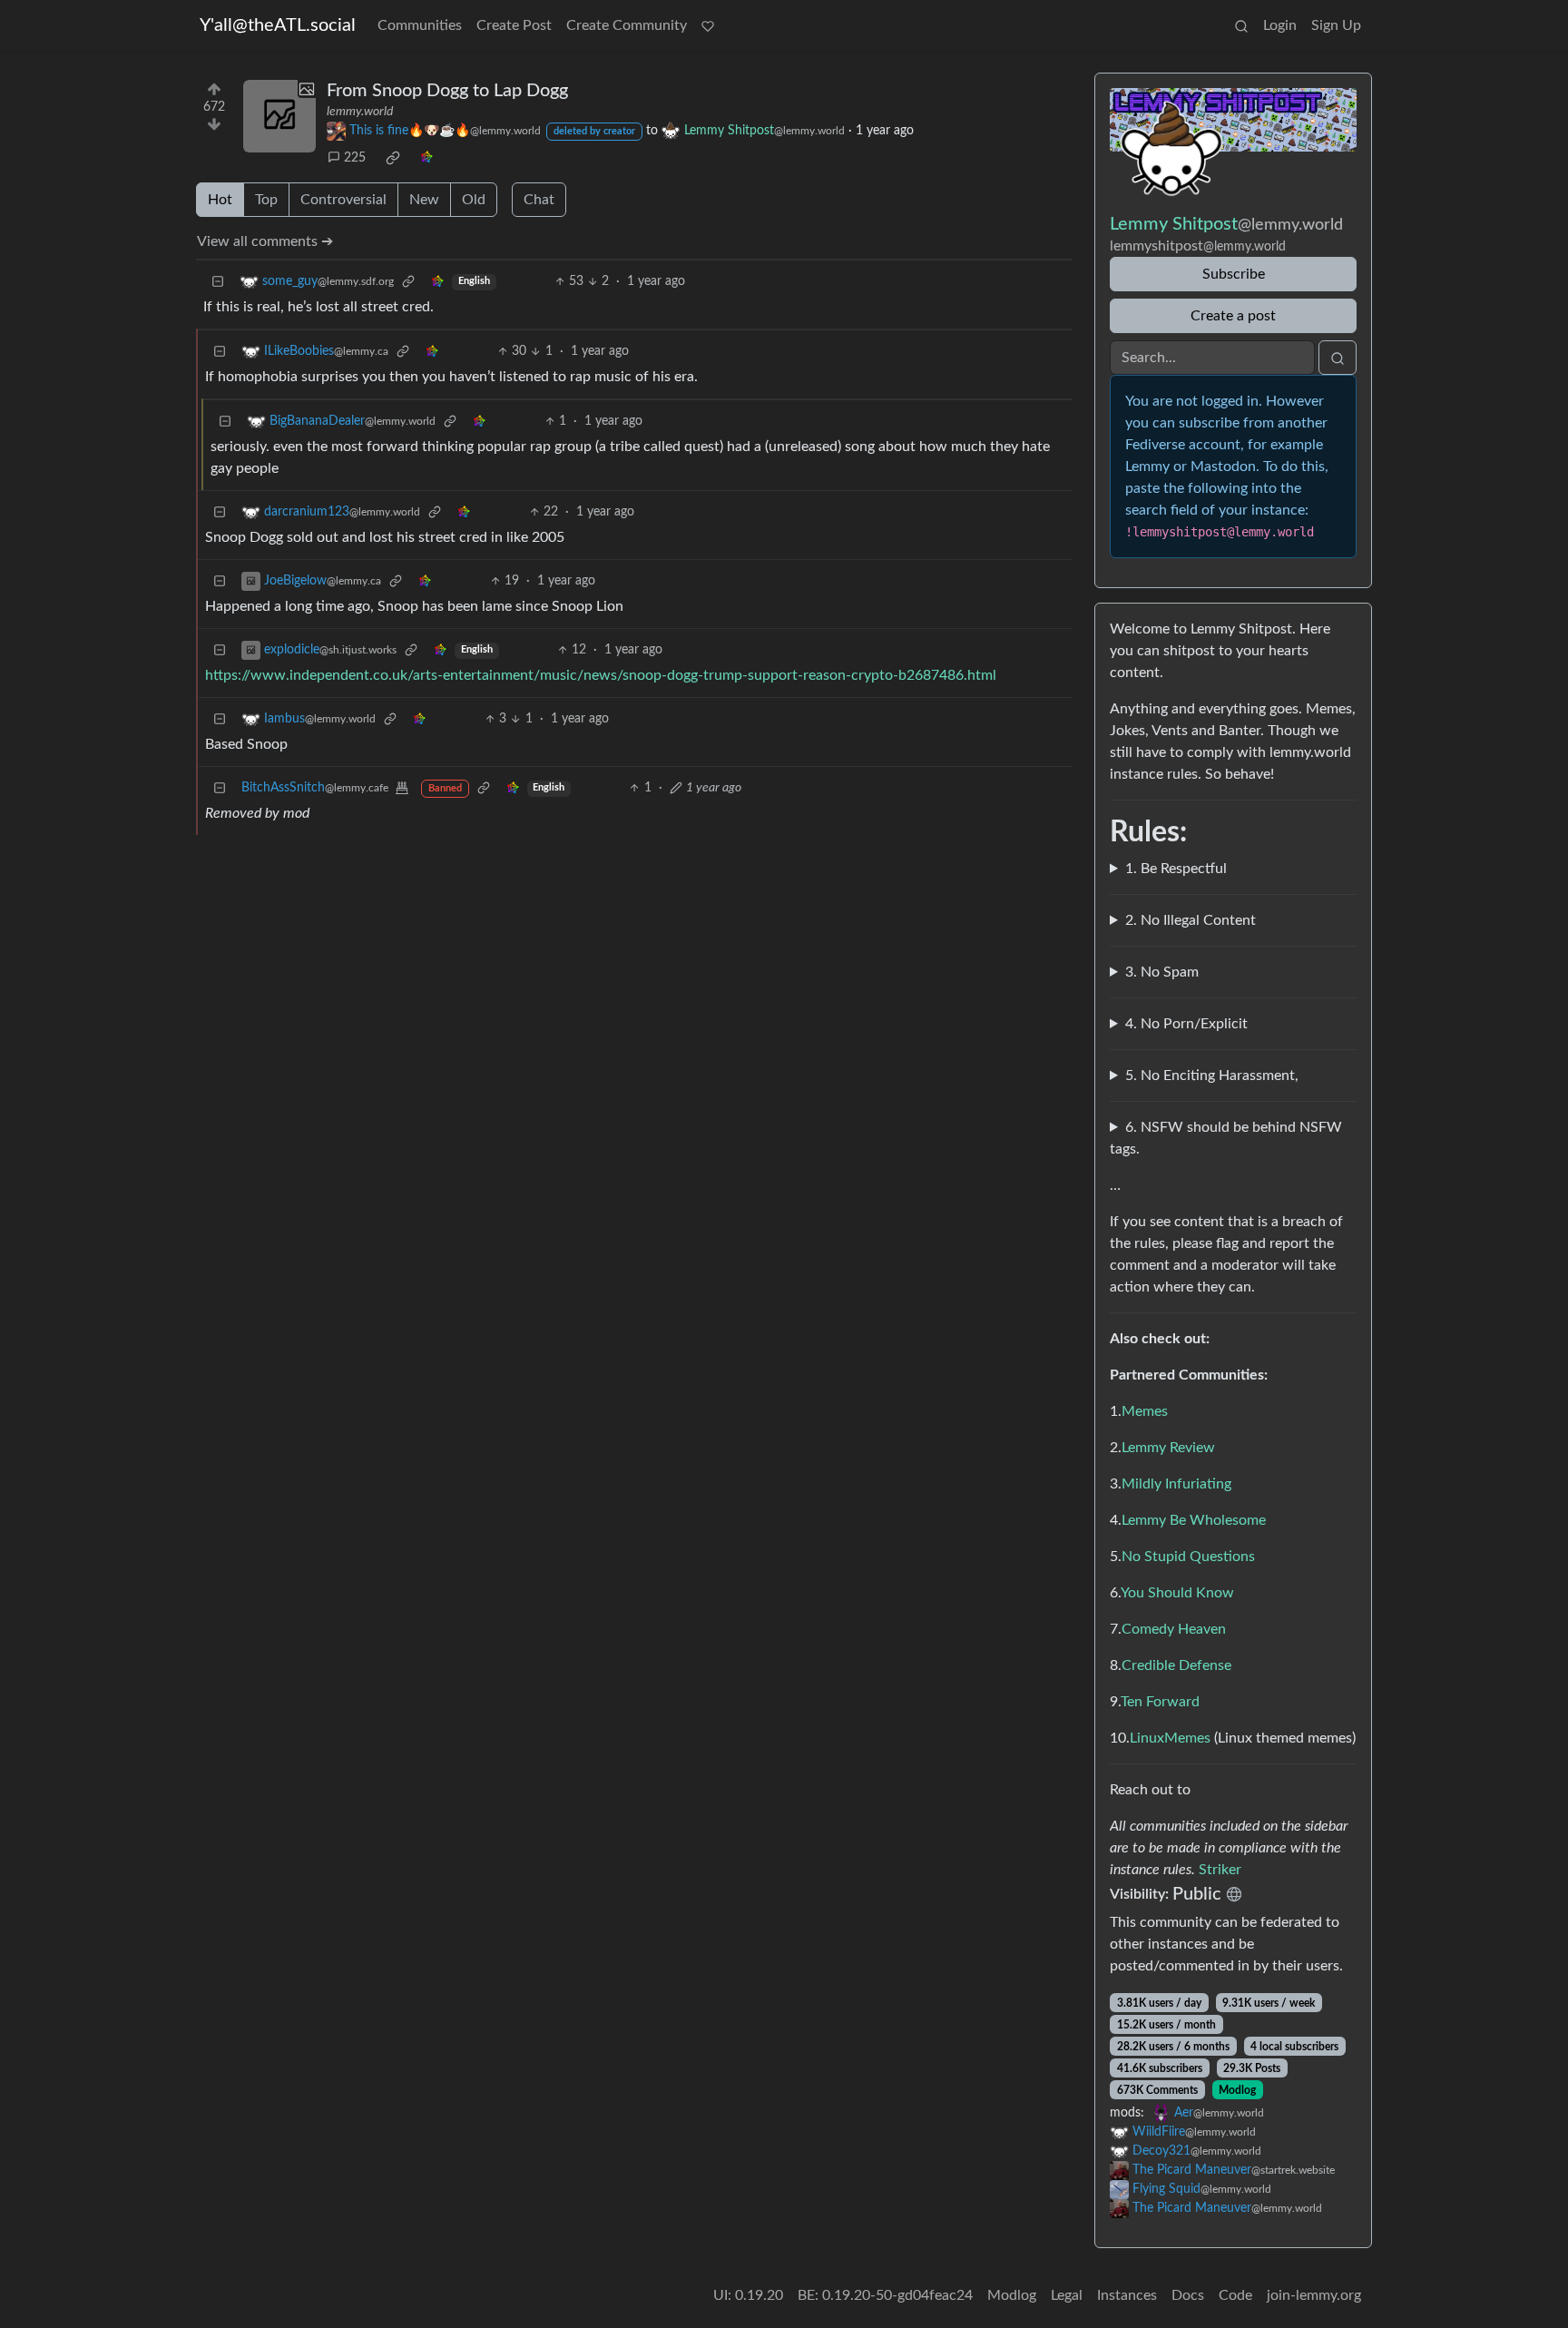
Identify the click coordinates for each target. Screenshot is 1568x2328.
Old (474, 200)
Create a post (1233, 316)
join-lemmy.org (1314, 2295)
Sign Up (1336, 25)
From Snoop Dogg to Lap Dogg (447, 91)
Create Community (627, 25)
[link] (393, 158)
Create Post (514, 25)
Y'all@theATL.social (278, 25)
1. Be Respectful (1176, 869)
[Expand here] (279, 116)
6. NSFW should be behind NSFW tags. (1226, 1138)
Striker (1220, 1870)
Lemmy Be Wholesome (1194, 1520)
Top (266, 200)
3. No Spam (1162, 972)
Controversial (343, 200)
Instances (1127, 2295)
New (424, 200)
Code (1235, 2295)
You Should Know (1177, 1593)
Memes (1145, 1411)
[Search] (1241, 25)
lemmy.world (360, 112)
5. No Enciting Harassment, (1212, 1076)
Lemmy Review (1168, 1448)
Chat (539, 200)
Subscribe (1234, 274)
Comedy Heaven (1174, 1629)
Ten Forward (1160, 1702)
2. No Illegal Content (1191, 920)
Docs (1188, 2295)
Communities (420, 25)
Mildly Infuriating (1176, 1484)
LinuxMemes (1170, 1738)
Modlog (1237, 2090)
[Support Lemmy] (708, 25)
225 (355, 158)
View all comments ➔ (265, 241)
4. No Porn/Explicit (1186, 1024)
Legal (1067, 2295)
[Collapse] (218, 282)
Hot (220, 200)
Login (1280, 25)
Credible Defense (1176, 1665)
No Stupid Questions (1188, 1557)
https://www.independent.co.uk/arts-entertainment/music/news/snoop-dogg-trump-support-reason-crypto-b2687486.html (601, 675)
